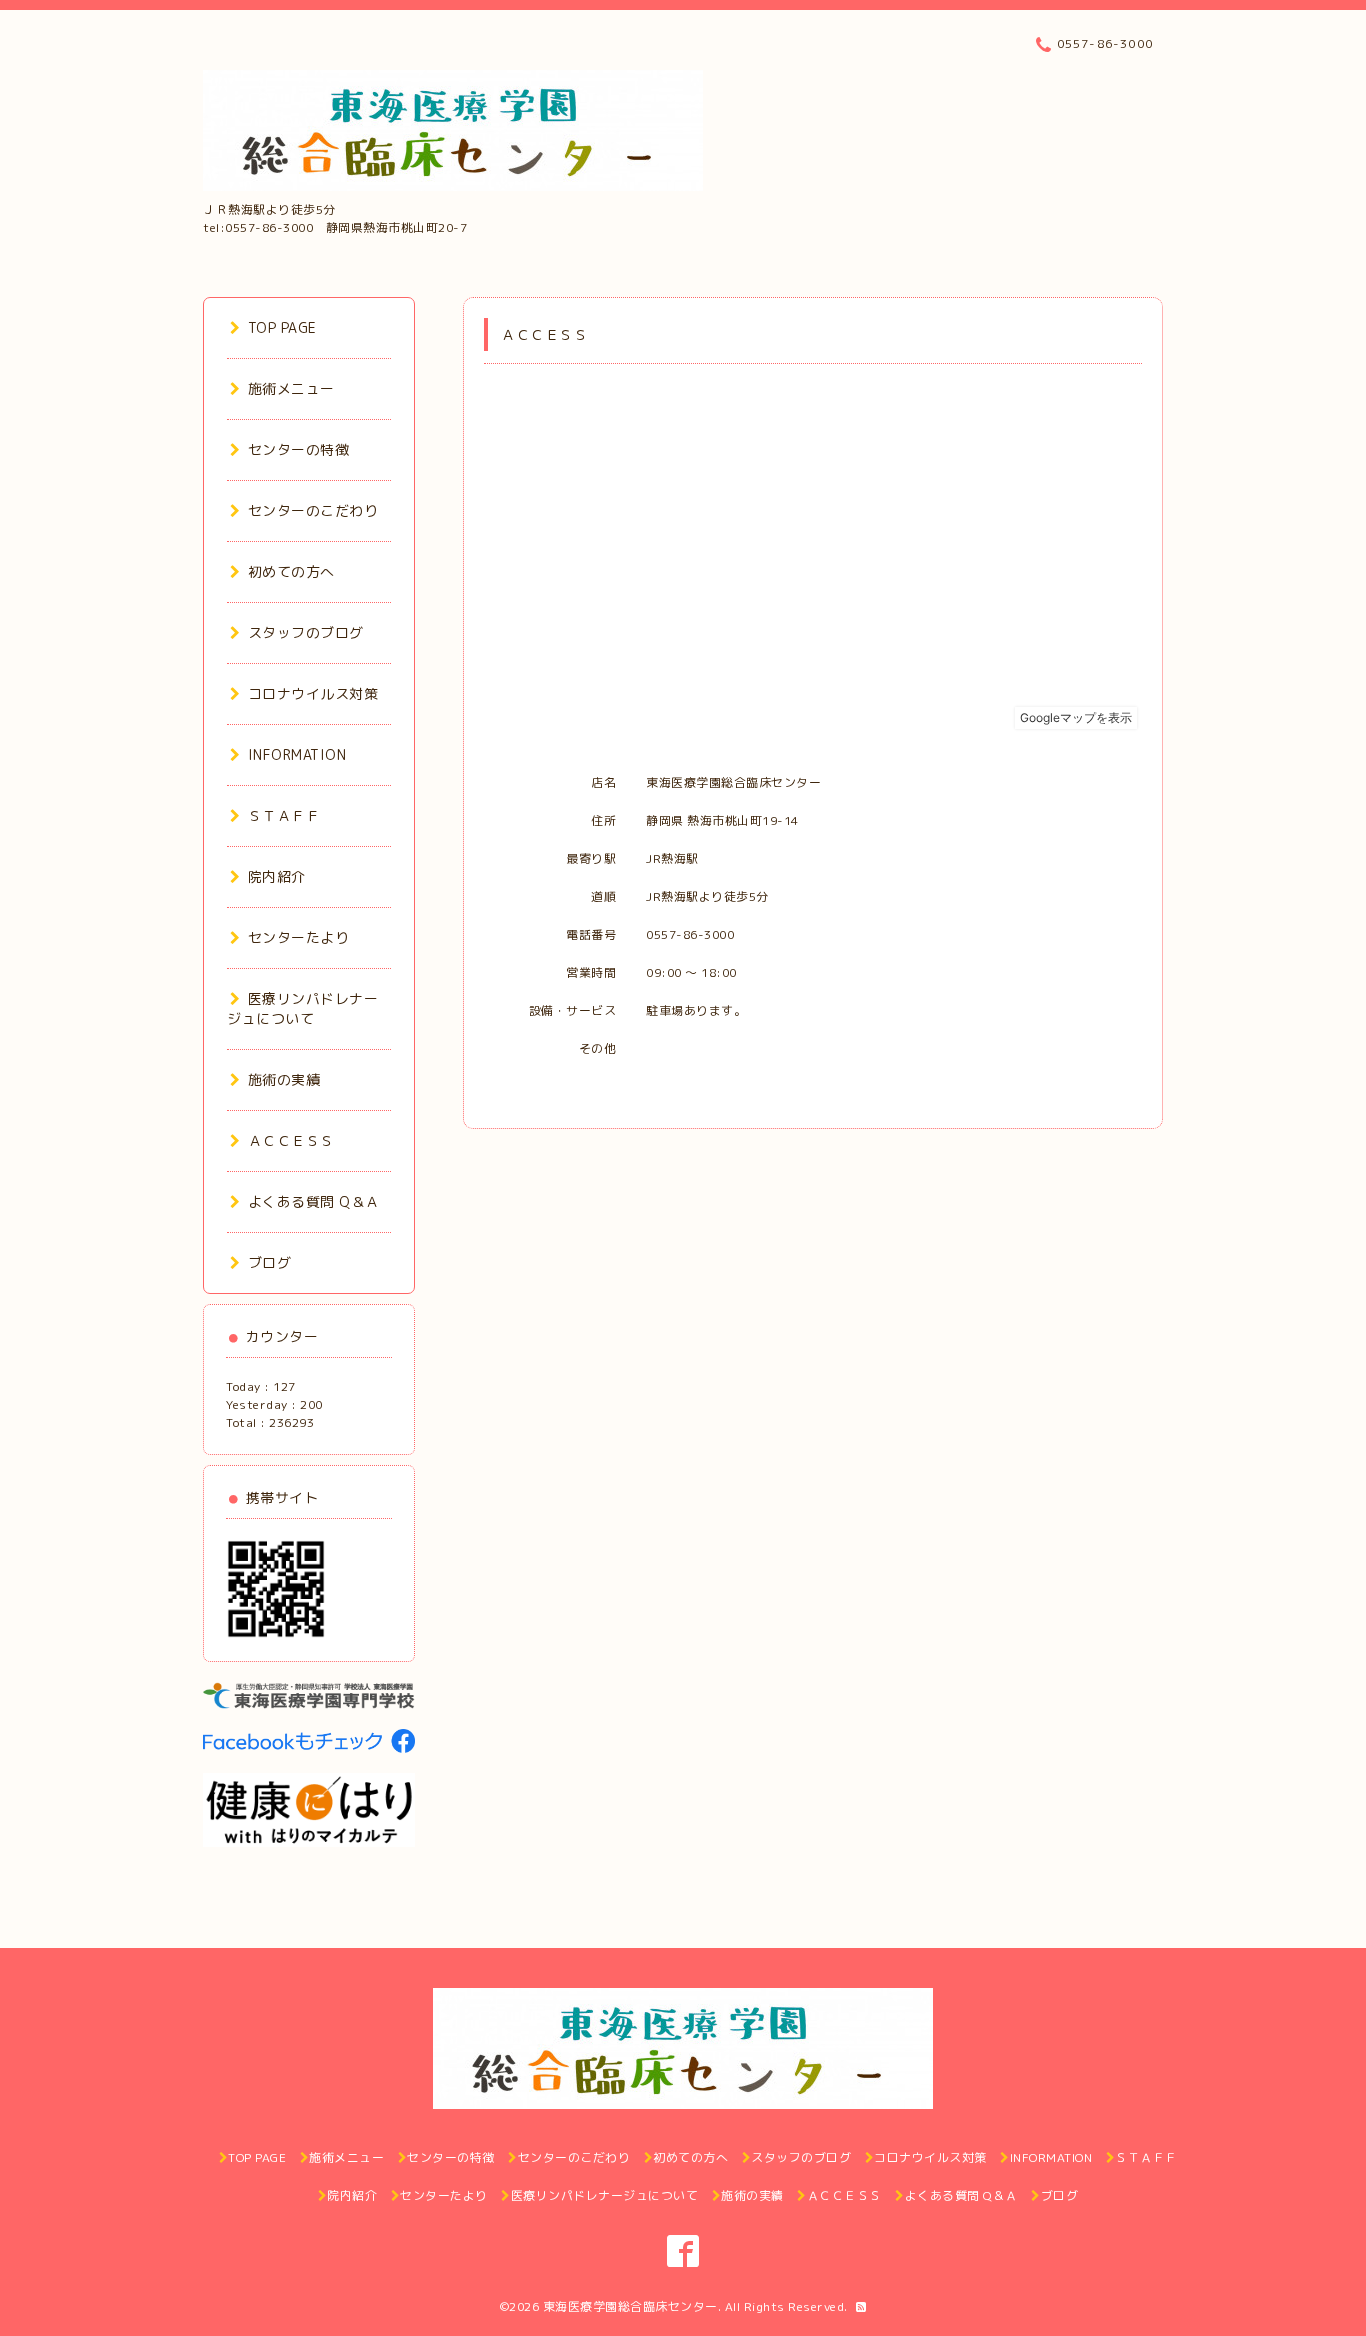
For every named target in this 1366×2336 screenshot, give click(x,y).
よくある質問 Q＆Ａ (314, 1201)
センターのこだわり (313, 510)
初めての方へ (291, 571)
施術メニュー (291, 388)
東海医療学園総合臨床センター (630, 2306)
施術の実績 (284, 1079)
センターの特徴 (298, 449)
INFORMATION (297, 754)
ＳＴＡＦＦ (284, 815)
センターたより (298, 937)
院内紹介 (277, 876)
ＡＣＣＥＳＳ (291, 1140)
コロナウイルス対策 (313, 693)
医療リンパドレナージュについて (302, 1008)
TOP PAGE (282, 327)
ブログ (269, 1262)
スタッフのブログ (306, 632)
